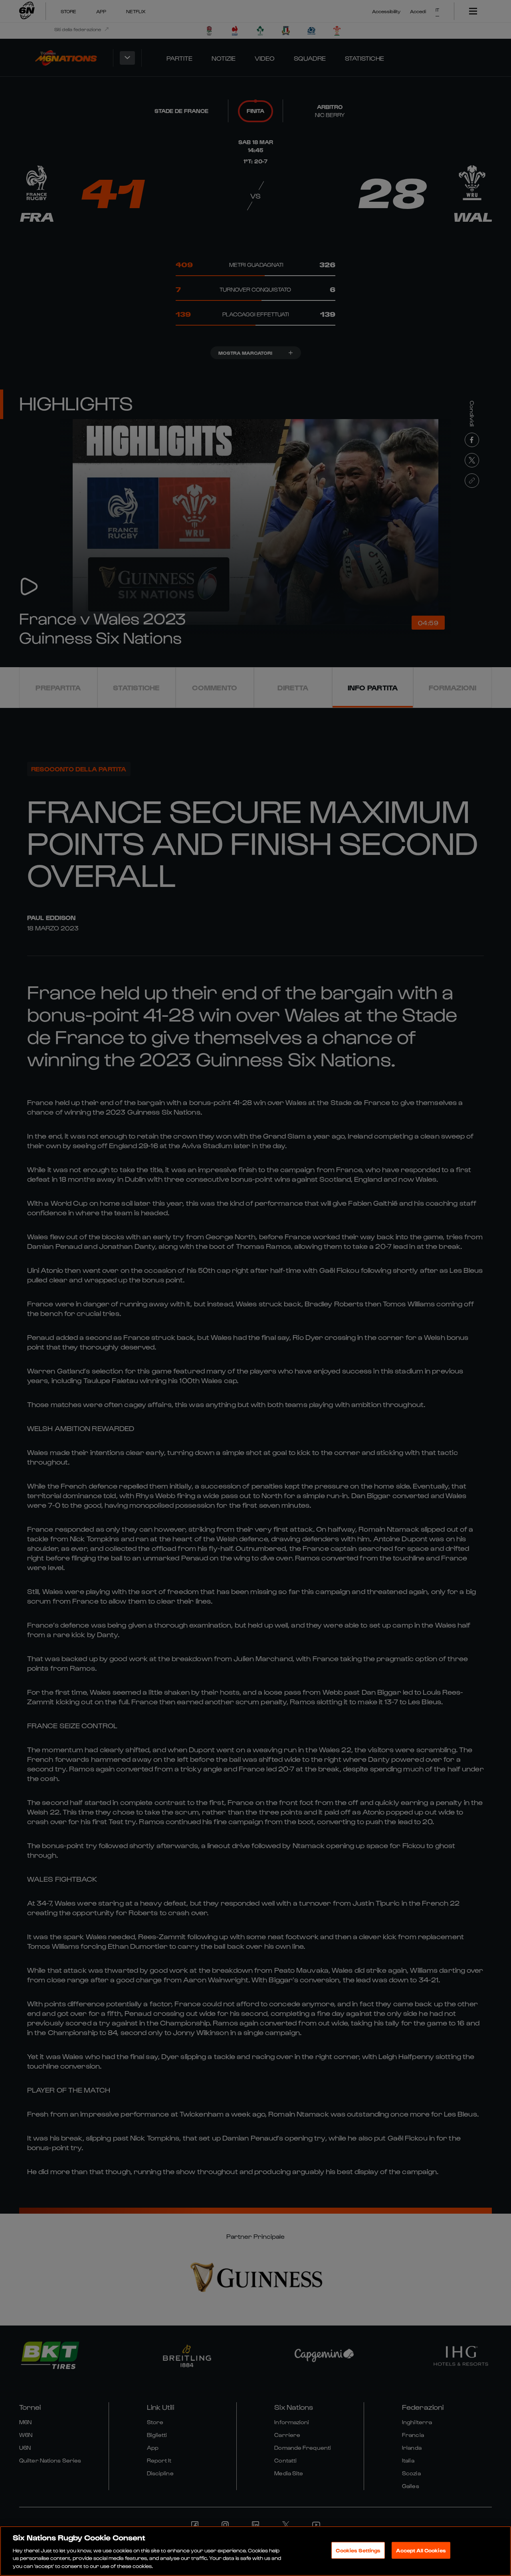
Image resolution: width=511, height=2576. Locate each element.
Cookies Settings (358, 2550)
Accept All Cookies (421, 2550)
